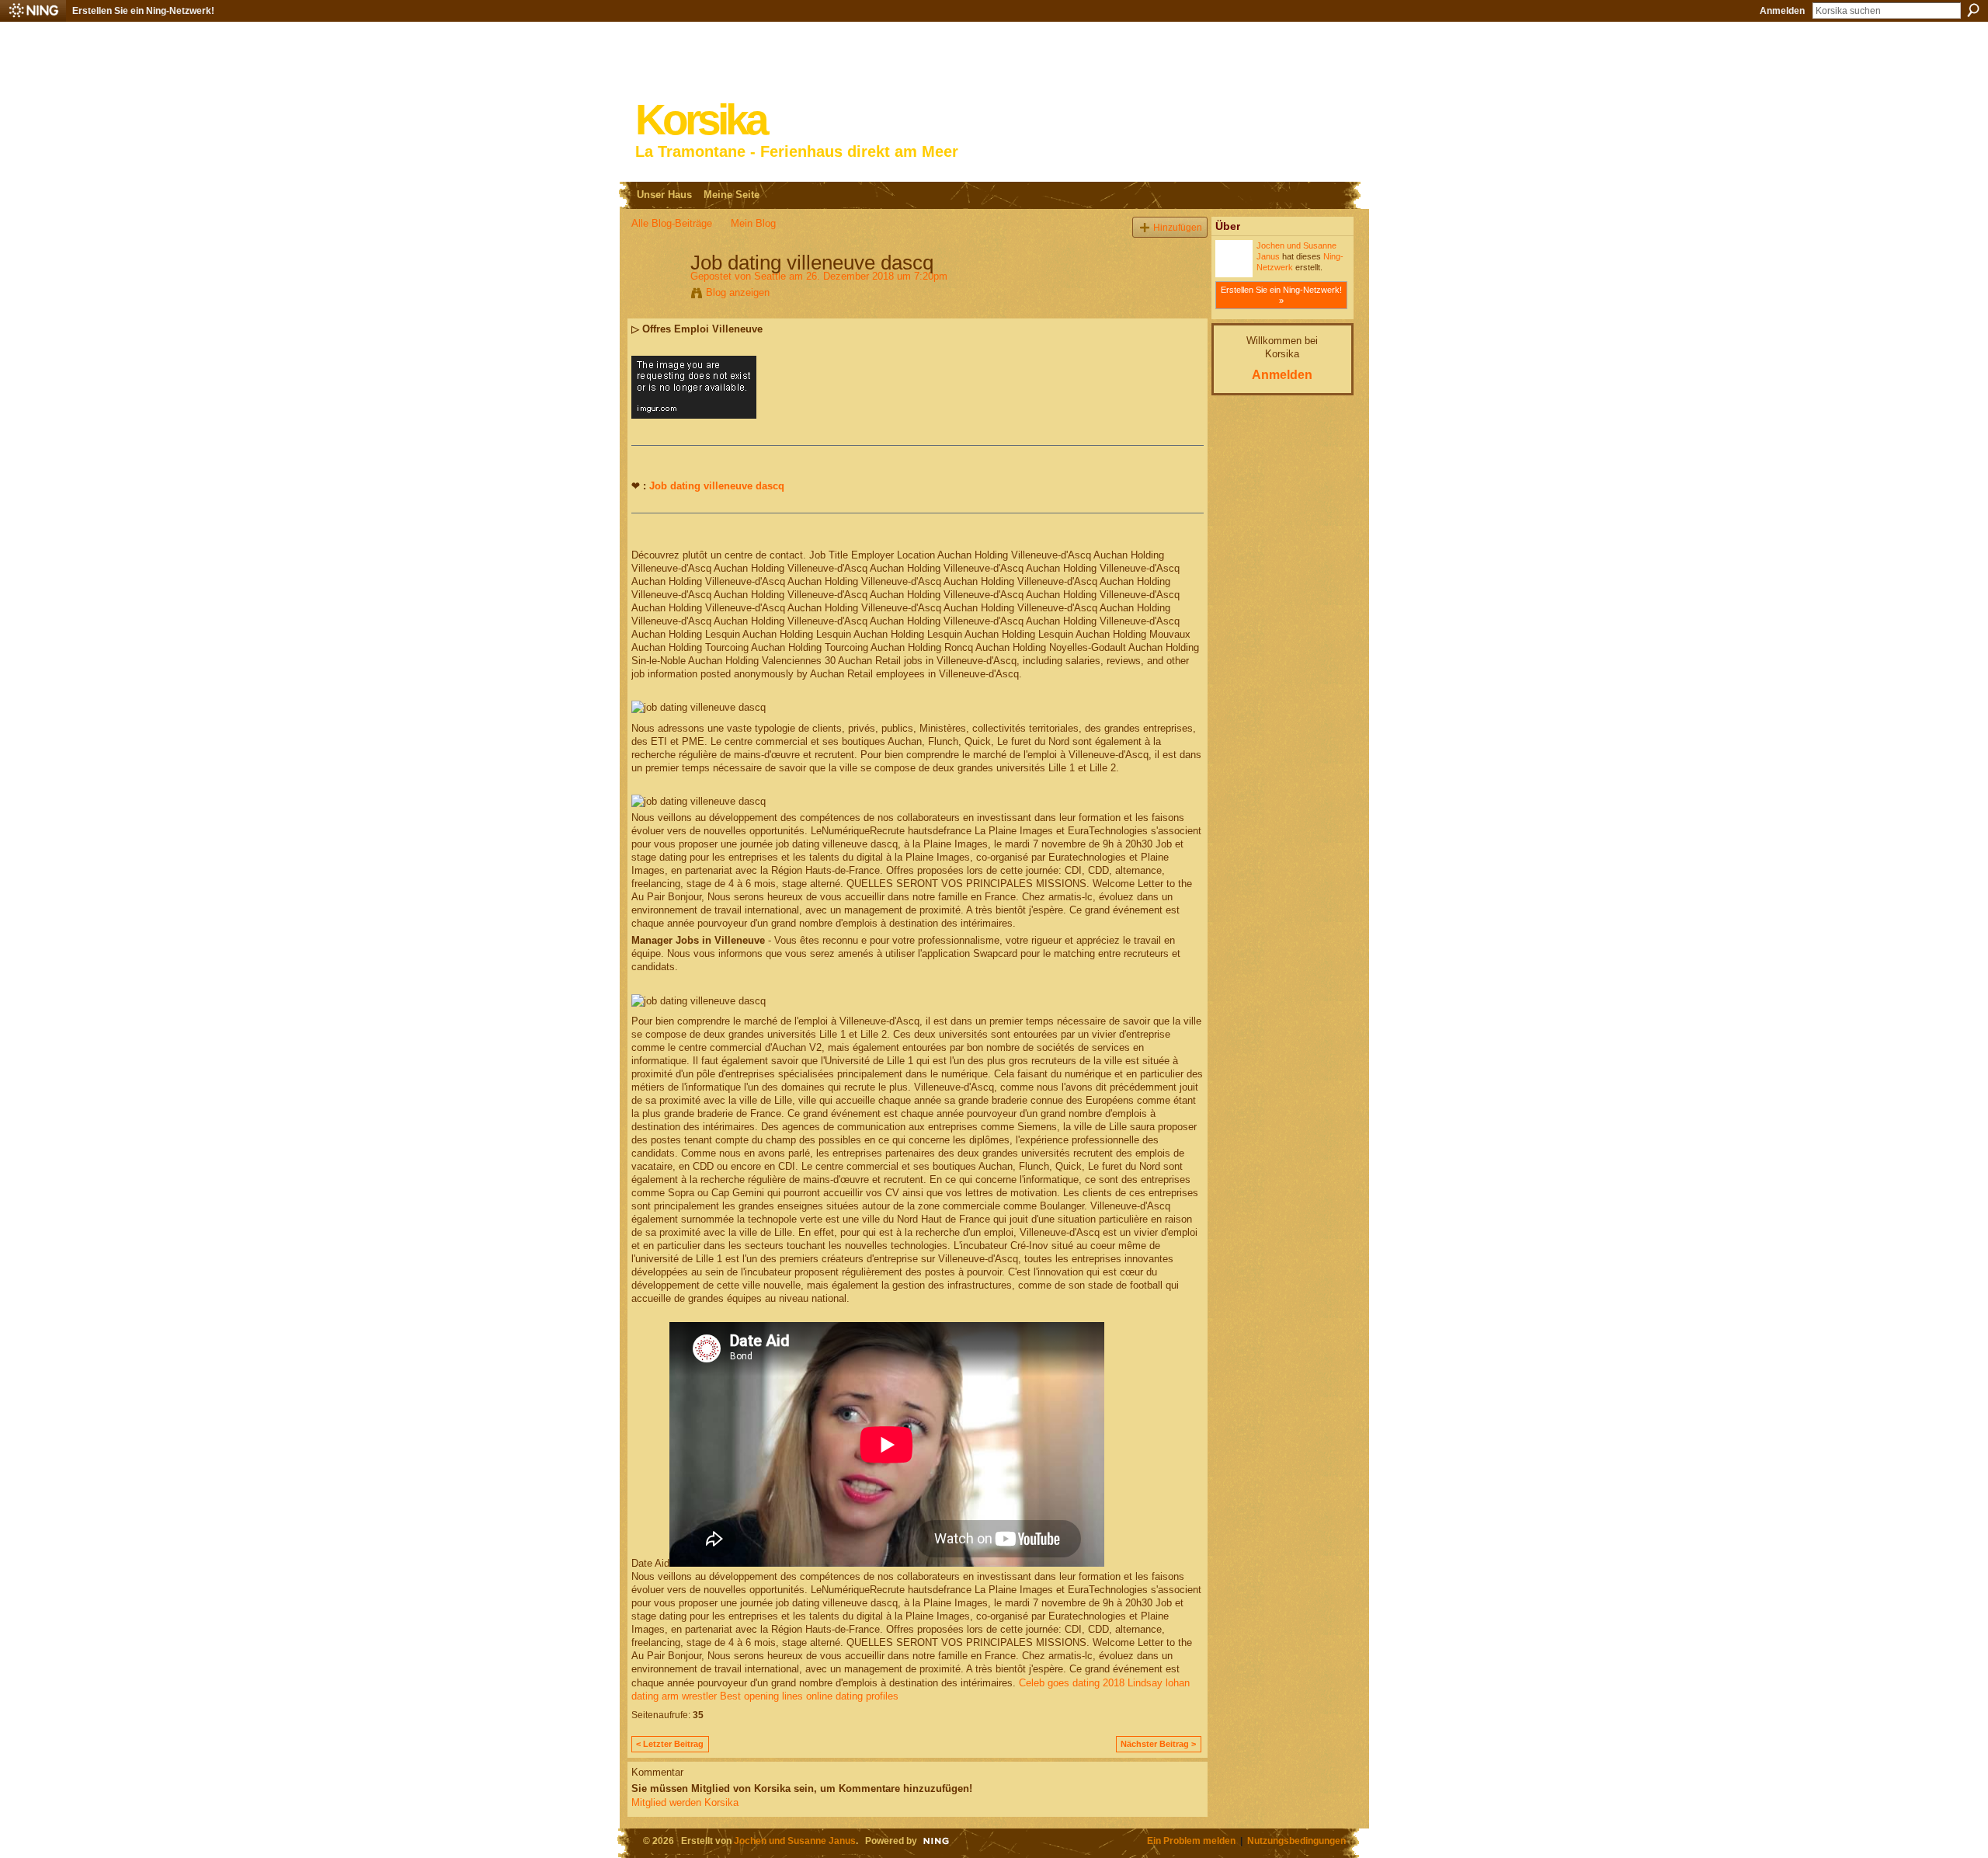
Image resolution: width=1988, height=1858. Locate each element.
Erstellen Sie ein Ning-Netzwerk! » (1281, 295)
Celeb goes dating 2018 (1072, 1683)
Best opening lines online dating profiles (809, 1696)
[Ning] (33, 11)
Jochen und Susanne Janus (795, 1841)
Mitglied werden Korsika (685, 1802)
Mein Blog (753, 223)
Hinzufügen (1178, 227)
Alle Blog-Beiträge (672, 223)
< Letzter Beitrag (670, 1744)
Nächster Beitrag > (1158, 1744)
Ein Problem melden (1191, 1841)
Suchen (1973, 10)
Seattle (770, 276)
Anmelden (1782, 11)
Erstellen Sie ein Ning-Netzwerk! (143, 11)
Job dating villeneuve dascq (717, 486)
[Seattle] (656, 295)
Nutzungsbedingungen (1296, 1841)
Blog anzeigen (738, 292)
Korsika (700, 120)
